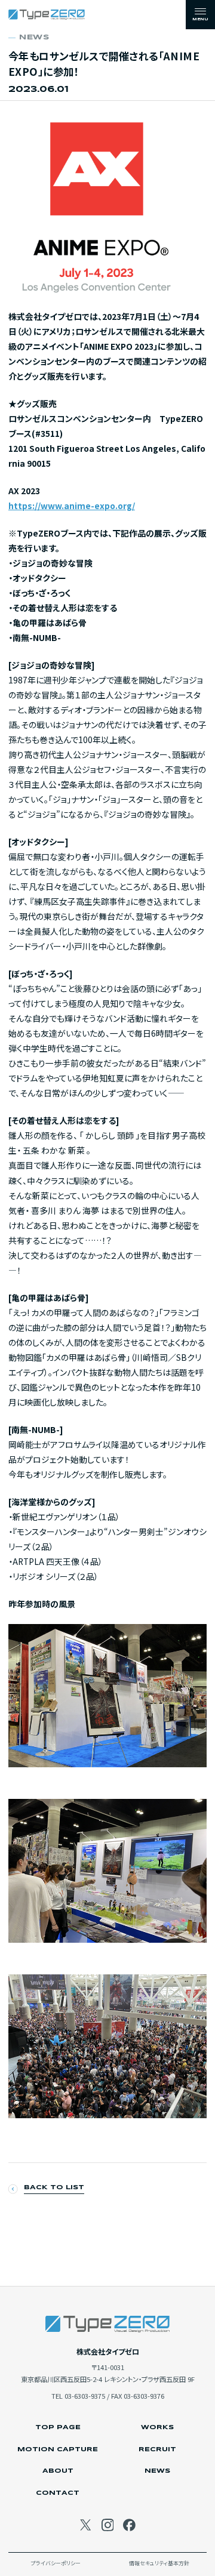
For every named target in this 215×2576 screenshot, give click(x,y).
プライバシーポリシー (56, 2564)
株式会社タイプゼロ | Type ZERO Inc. (47, 15)
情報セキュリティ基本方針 (159, 2564)
